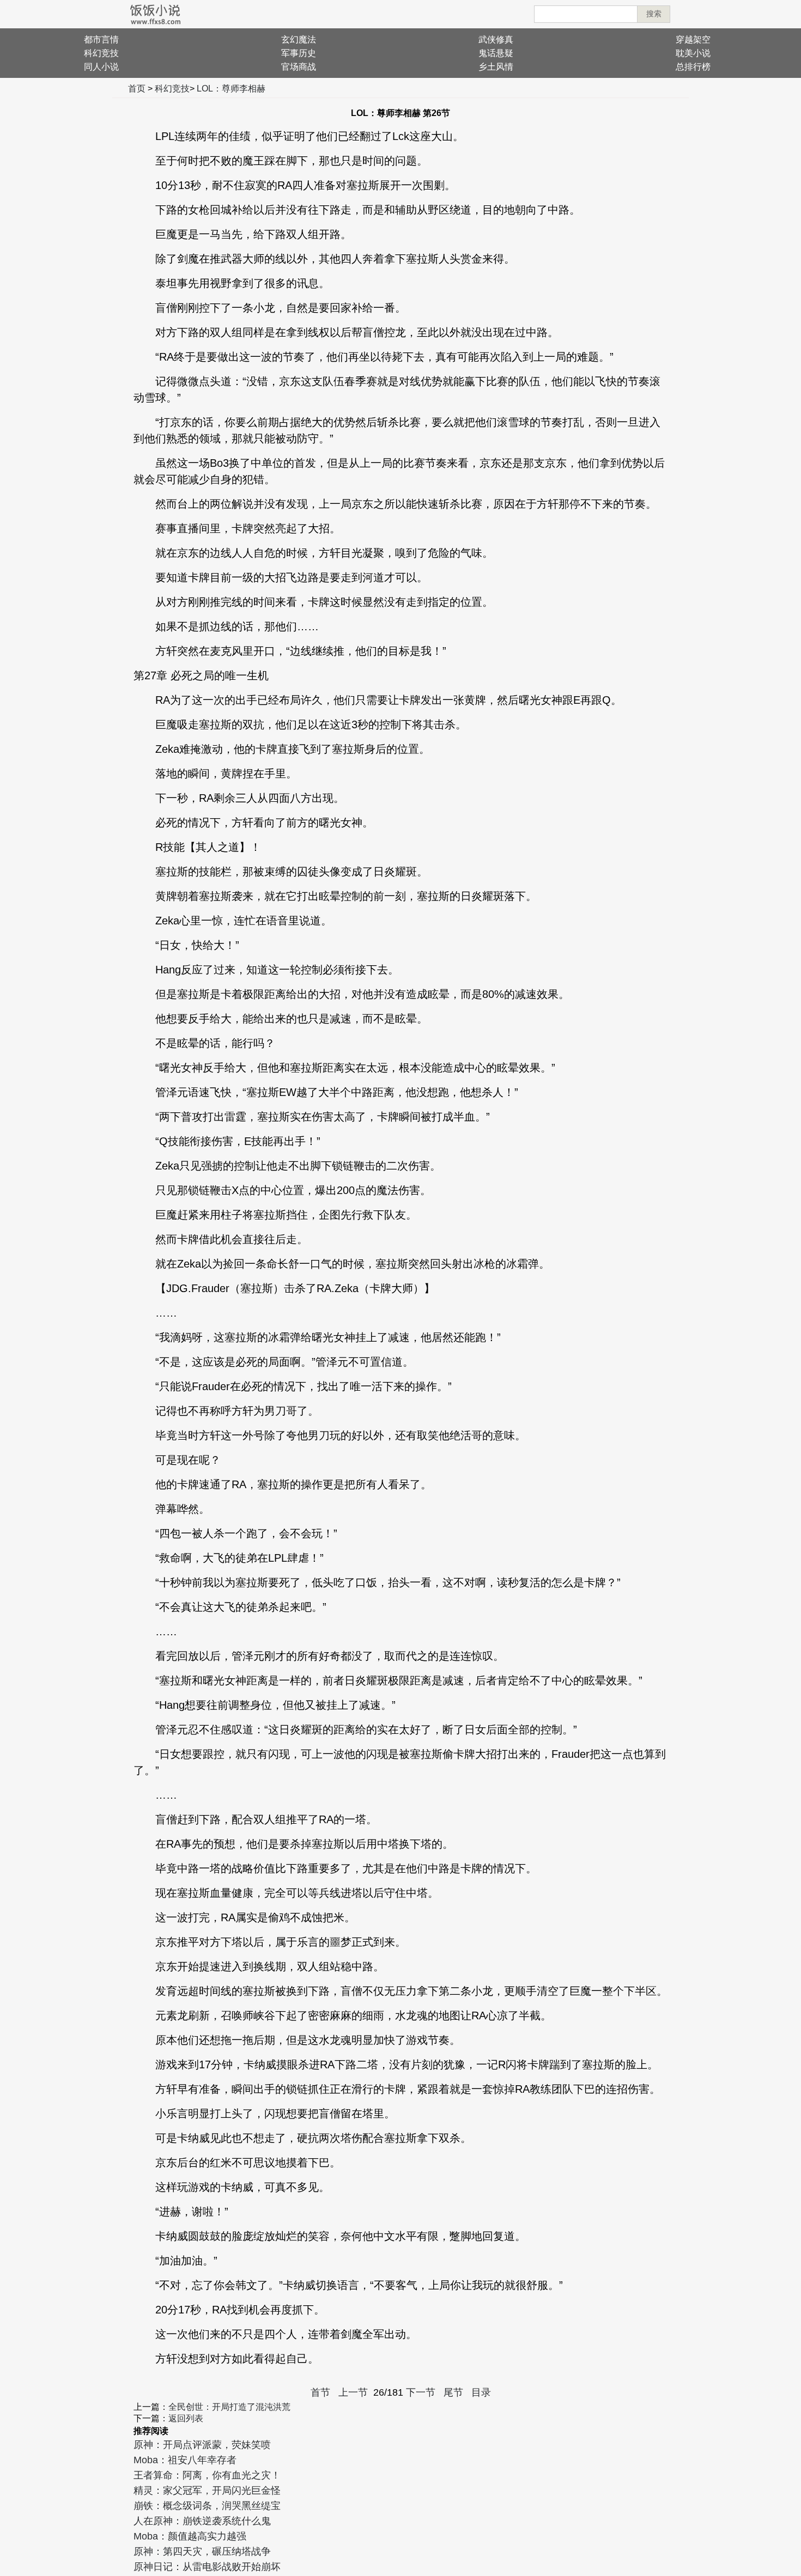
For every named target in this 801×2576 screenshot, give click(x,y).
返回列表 (186, 2418)
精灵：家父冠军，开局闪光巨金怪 (207, 2490)
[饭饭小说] (155, 14)
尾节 (453, 2392)
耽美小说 (693, 53)
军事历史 (299, 53)
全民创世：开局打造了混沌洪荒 (229, 2407)
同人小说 (101, 67)
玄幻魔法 (299, 39)
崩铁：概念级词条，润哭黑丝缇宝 (207, 2506)
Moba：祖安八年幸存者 (185, 2460)
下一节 (421, 2392)
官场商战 (299, 67)
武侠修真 (496, 39)
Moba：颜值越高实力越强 (190, 2536)
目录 (481, 2392)
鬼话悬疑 (496, 53)
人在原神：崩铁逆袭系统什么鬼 (202, 2521)
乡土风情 (496, 67)
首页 (137, 89)
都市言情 (101, 39)
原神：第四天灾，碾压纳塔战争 (202, 2551)
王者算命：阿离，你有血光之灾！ (207, 2475)
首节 (320, 2392)
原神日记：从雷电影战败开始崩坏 (207, 2567)
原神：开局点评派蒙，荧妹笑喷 (202, 2445)
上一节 (353, 2392)
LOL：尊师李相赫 (231, 89)
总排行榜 (693, 67)
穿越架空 (693, 39)
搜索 (654, 14)
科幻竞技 (101, 53)
